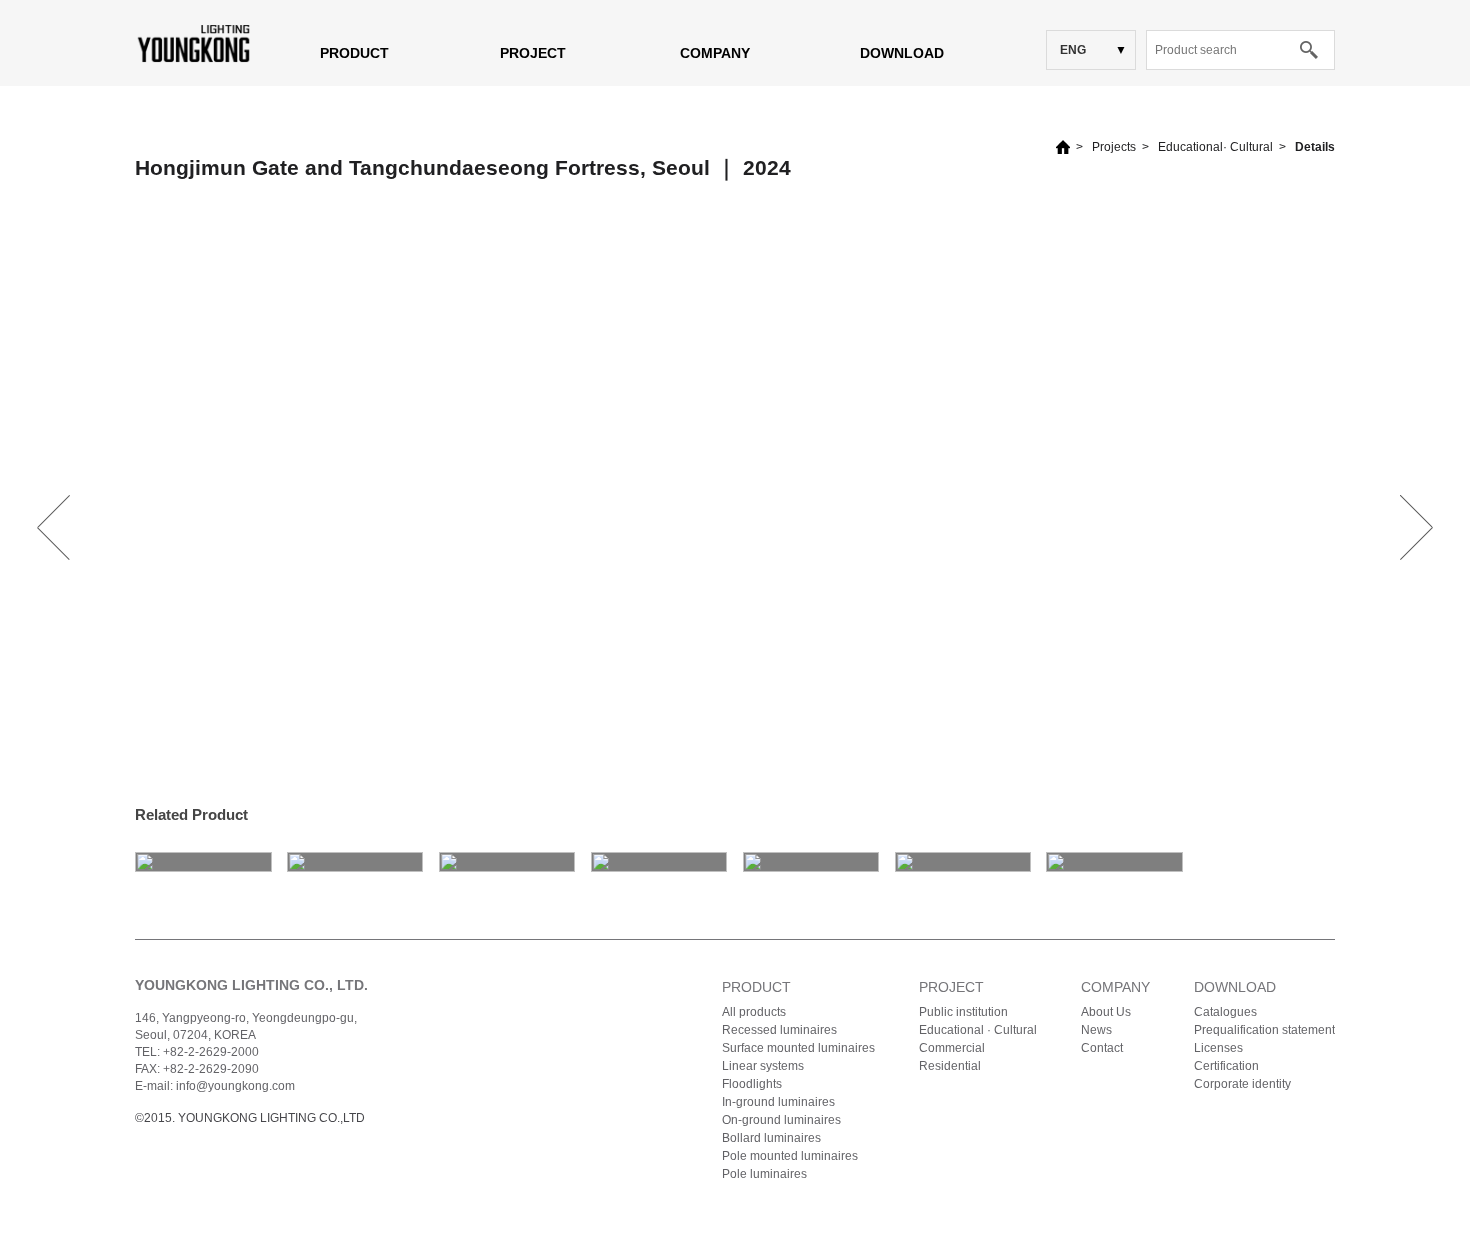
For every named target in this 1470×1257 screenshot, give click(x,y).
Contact (1102, 1048)
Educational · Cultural (978, 1030)
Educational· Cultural (1215, 147)
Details (1315, 147)
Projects (1114, 147)
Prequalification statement (1264, 1030)
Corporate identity (1242, 1084)
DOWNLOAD (902, 53)
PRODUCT (354, 53)
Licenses (1218, 1048)
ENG (1073, 50)
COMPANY (715, 53)
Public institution (963, 1012)
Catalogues (1225, 1012)
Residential (950, 1066)
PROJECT (533, 53)
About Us (1106, 1012)
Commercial (952, 1048)
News (1096, 1030)
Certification (1226, 1066)
